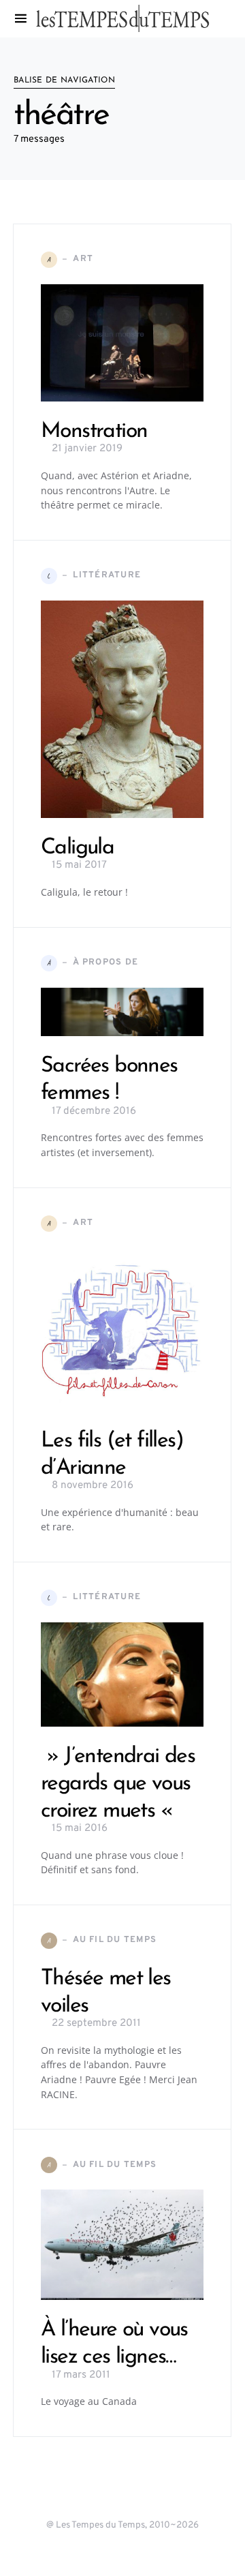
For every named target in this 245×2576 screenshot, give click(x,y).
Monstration (94, 431)
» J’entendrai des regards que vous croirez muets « (118, 1784)
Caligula (77, 848)
